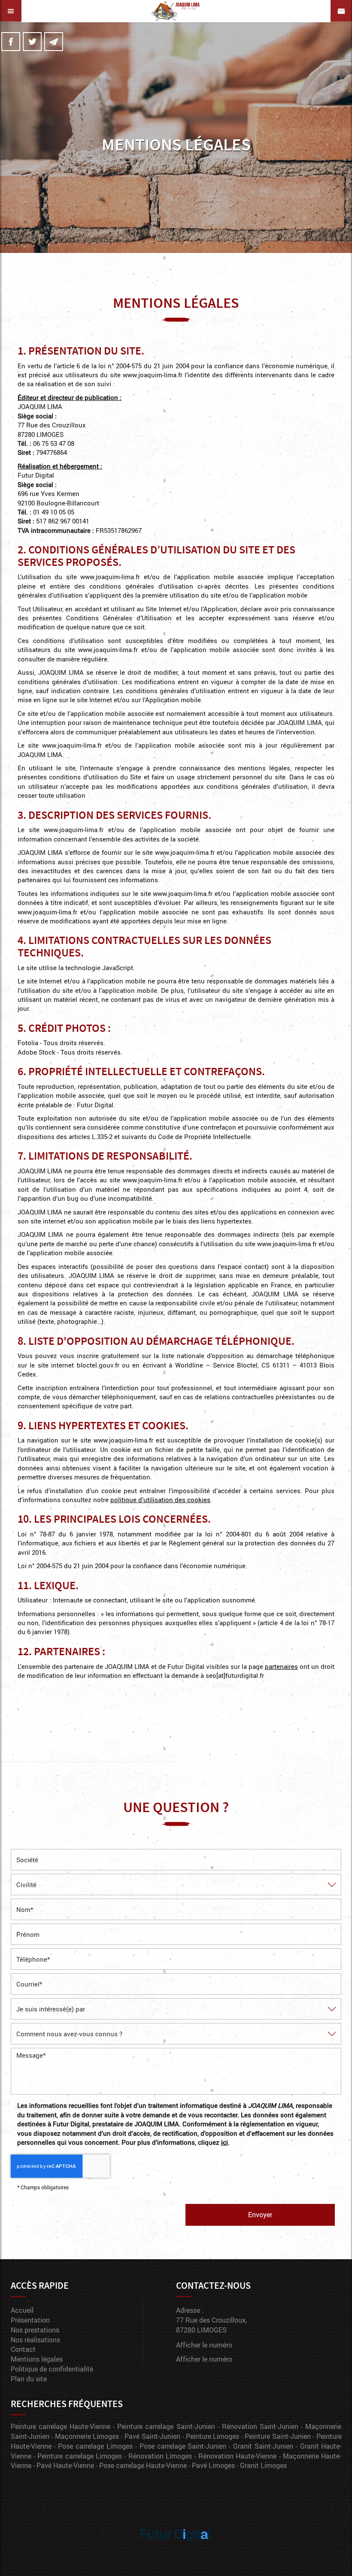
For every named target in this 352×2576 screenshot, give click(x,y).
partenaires (281, 1666)
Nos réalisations (35, 2340)
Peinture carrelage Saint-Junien (166, 2426)
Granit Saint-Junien (263, 2446)
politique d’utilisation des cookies (160, 1500)
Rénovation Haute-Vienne (237, 2456)
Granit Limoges (263, 2465)
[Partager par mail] (54, 42)
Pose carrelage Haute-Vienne (143, 2465)
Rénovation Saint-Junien (260, 2426)
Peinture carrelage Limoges (80, 2456)
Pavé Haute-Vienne (65, 2465)
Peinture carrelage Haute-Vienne (61, 2426)
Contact (23, 2349)
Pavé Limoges (213, 2465)
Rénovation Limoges (160, 2456)
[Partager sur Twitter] (32, 42)
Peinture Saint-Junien (278, 2436)
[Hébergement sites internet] (176, 2550)
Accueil (22, 2310)
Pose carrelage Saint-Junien (183, 2446)
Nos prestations (35, 2330)
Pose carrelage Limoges (95, 2446)
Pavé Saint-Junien (152, 2436)
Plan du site (29, 2379)
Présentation (30, 2320)
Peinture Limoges (213, 2436)
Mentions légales (37, 2359)
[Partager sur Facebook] (11, 42)
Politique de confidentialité (52, 2369)
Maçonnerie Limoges (87, 2436)
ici (225, 2142)
